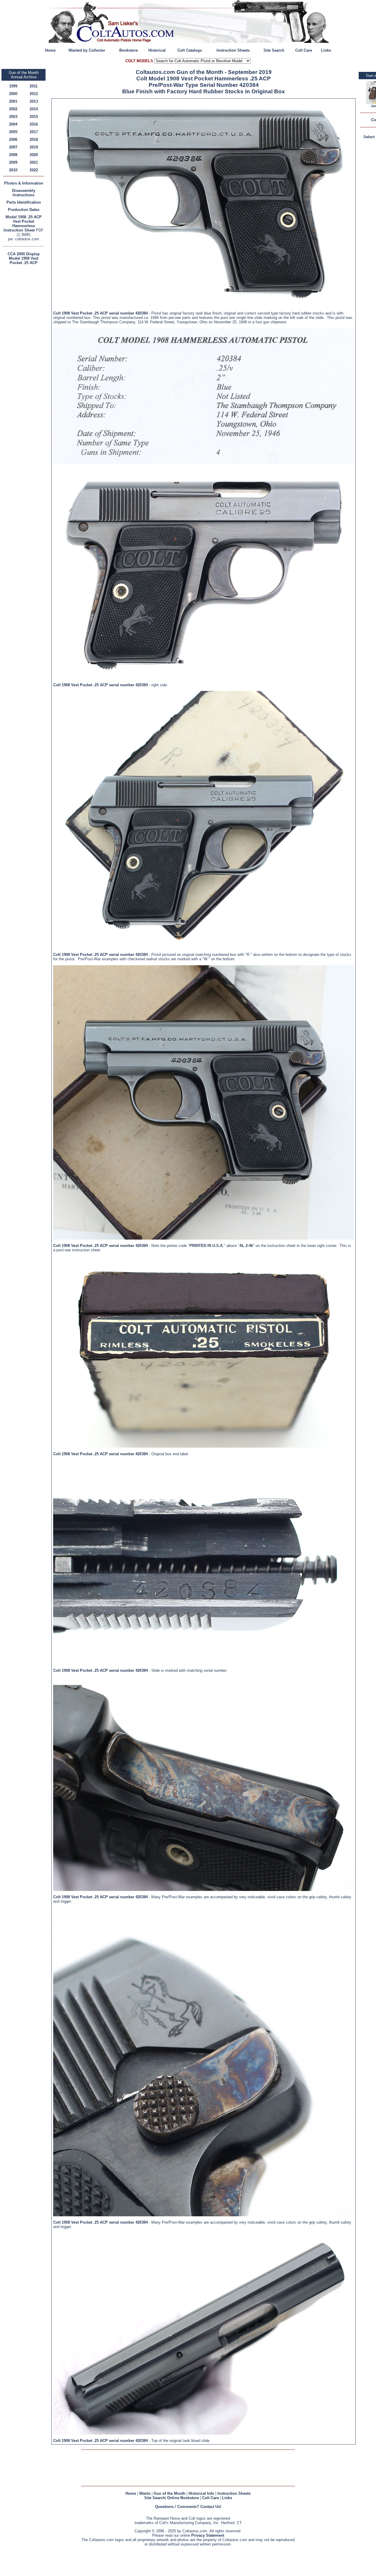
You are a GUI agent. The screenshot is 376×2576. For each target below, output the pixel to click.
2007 (13, 147)
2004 (13, 124)
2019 (34, 147)
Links (326, 50)
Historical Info (201, 2493)
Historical (157, 50)
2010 (13, 170)
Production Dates (24, 210)
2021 (34, 162)
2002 (13, 109)
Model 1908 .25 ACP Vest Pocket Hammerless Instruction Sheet (23, 224)
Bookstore (129, 50)
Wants (145, 2493)
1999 (13, 86)
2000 (13, 94)
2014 (34, 109)
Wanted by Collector (87, 50)
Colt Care (304, 50)
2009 (13, 162)
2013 (34, 101)
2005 (13, 132)
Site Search (274, 50)
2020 (34, 155)
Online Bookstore (183, 2498)
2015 (34, 117)
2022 (34, 170)
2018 (34, 140)
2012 (34, 94)
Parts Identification (24, 202)
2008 (13, 155)
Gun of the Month (169, 2493)
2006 (13, 140)
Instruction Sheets (233, 50)
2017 (34, 132)
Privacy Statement (208, 2535)
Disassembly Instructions (24, 193)
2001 (13, 101)
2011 (34, 86)
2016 (34, 124)
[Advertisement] (25, 354)
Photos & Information (24, 183)
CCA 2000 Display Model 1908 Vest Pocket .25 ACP (24, 258)
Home (50, 50)
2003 (13, 117)
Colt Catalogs (190, 50)
